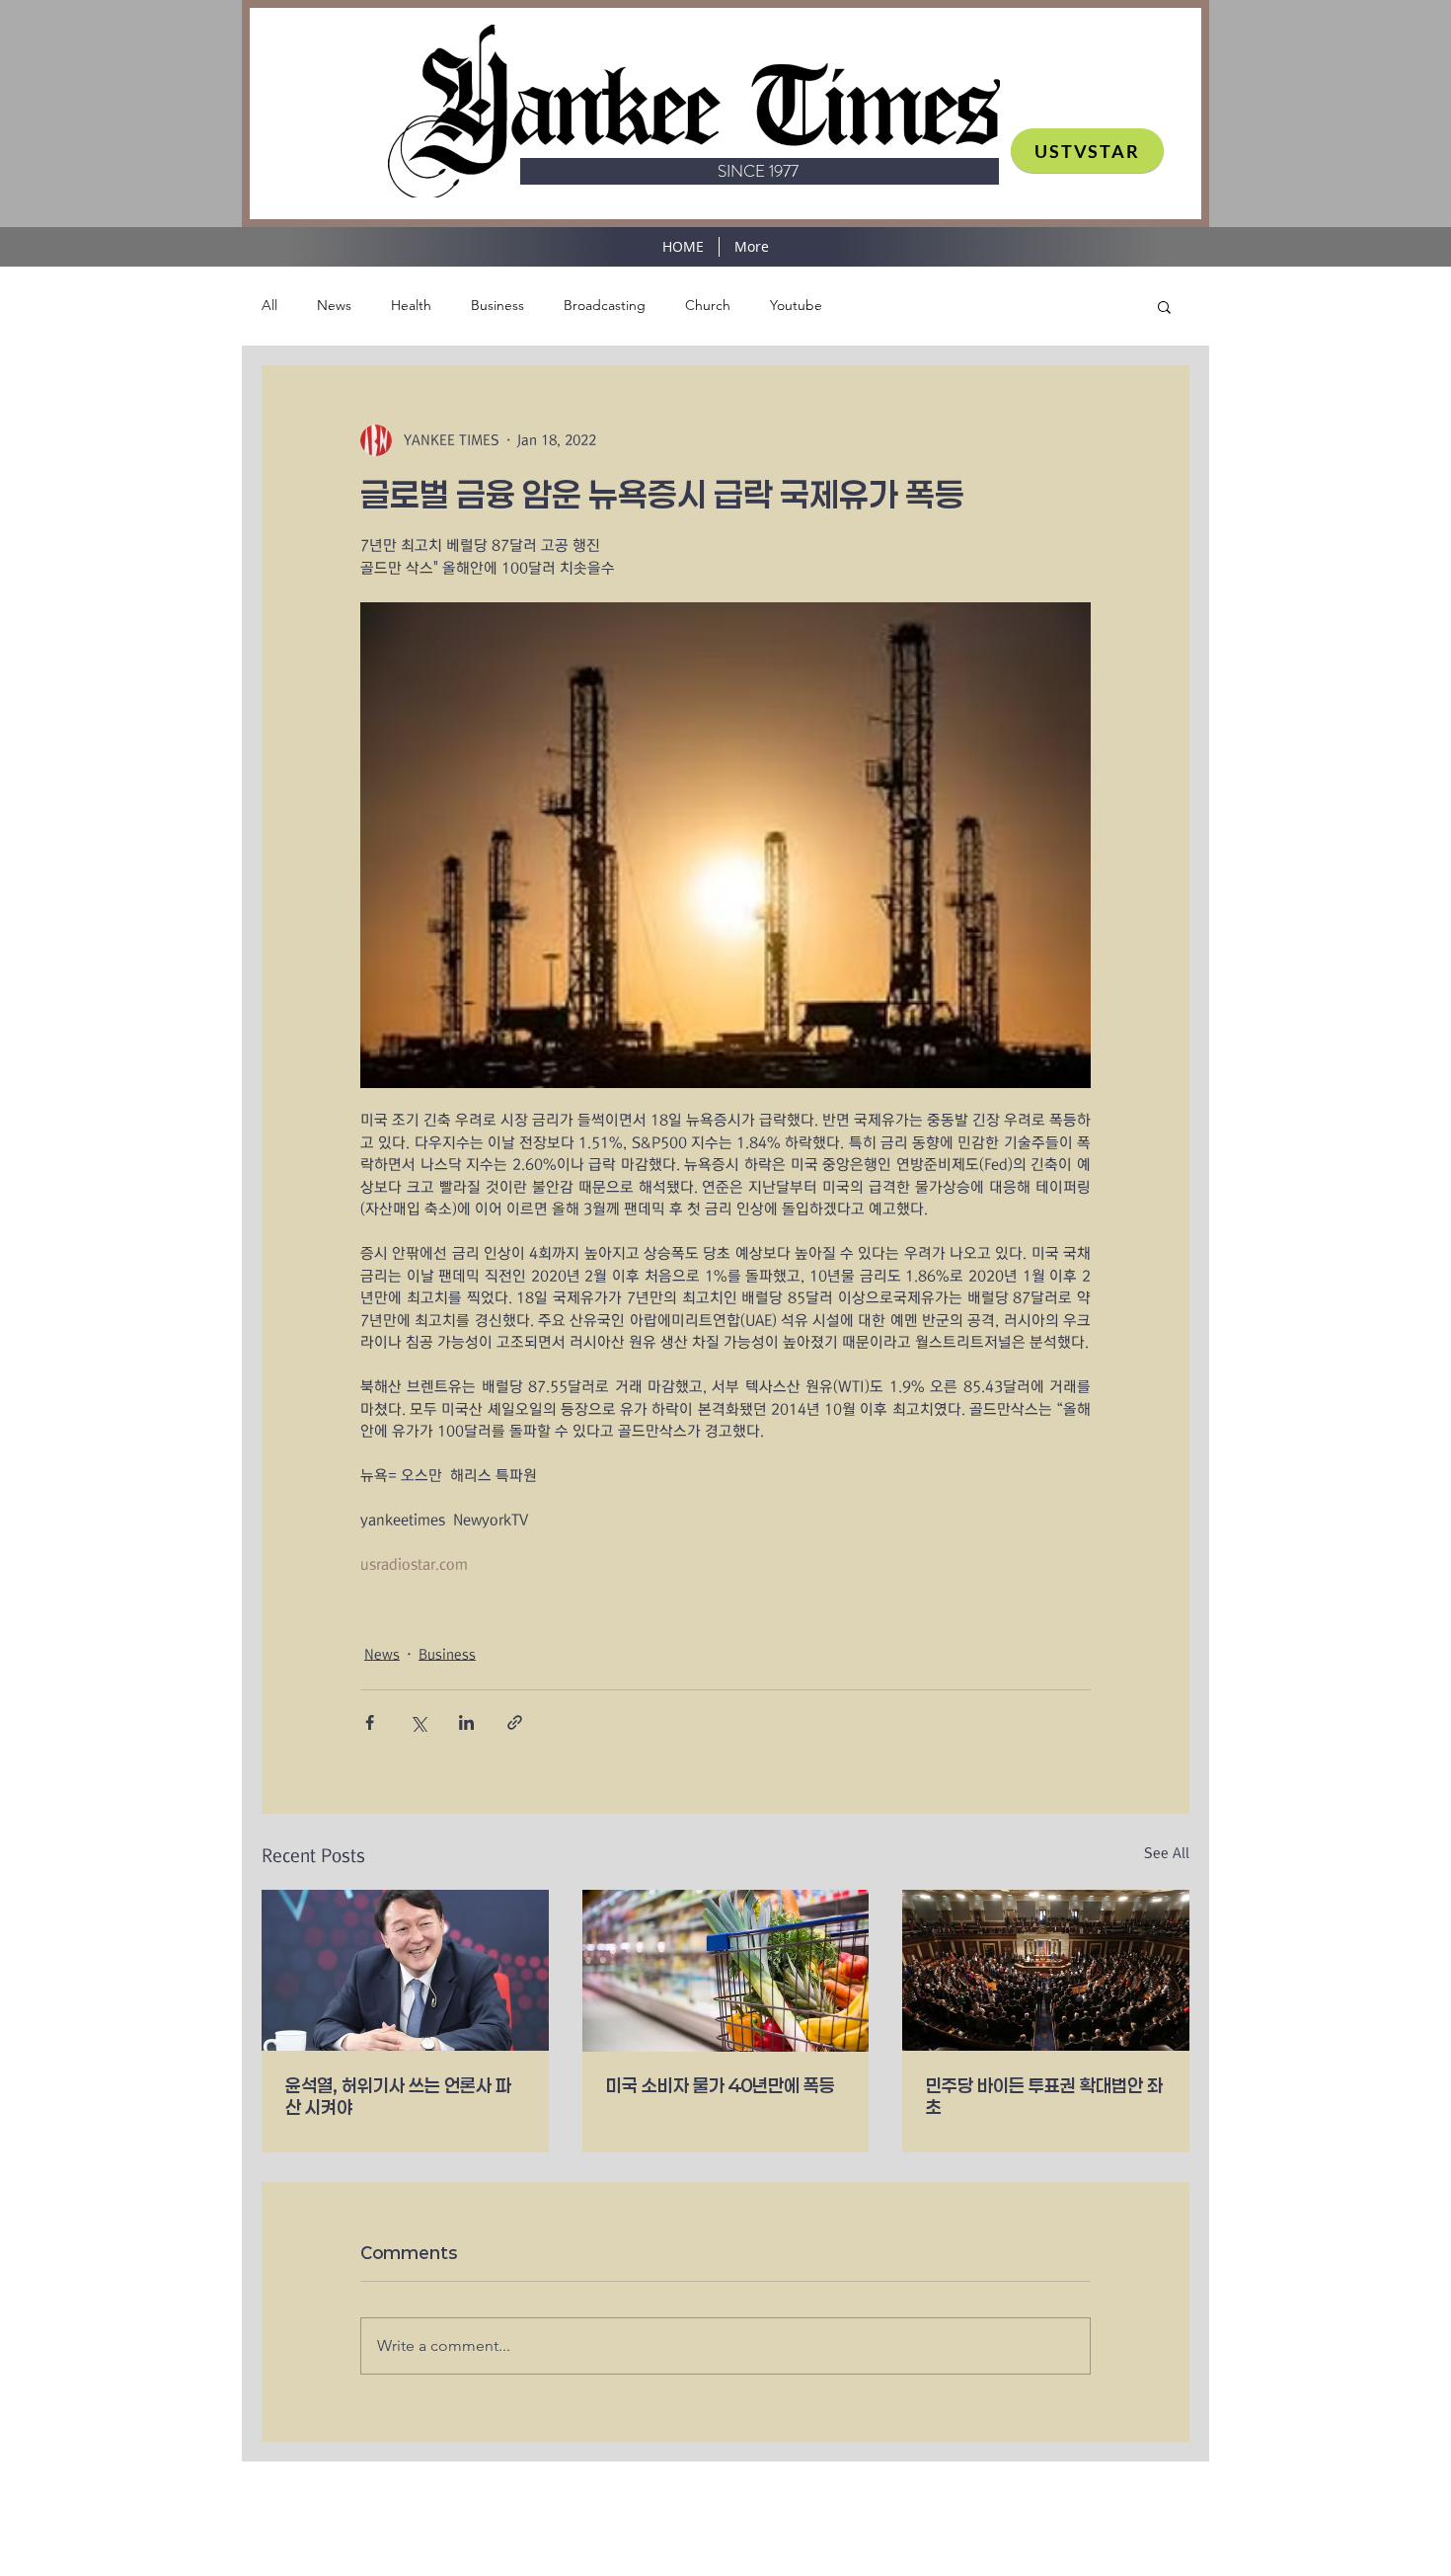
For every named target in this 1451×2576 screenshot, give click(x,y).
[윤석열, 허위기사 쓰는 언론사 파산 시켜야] (405, 1970)
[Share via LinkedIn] (466, 1722)
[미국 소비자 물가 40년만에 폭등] (726, 1971)
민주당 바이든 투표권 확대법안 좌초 (1044, 2096)
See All (1167, 1853)
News (334, 305)
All (269, 305)
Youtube (796, 305)
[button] (1164, 306)
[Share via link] (515, 1722)
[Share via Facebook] (370, 1722)
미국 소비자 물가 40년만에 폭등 (721, 2085)
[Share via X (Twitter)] (418, 1722)
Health (411, 305)
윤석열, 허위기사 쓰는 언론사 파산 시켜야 (398, 2096)
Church (708, 305)
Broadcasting (605, 305)
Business (497, 305)
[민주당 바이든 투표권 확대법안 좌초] (1046, 1970)
